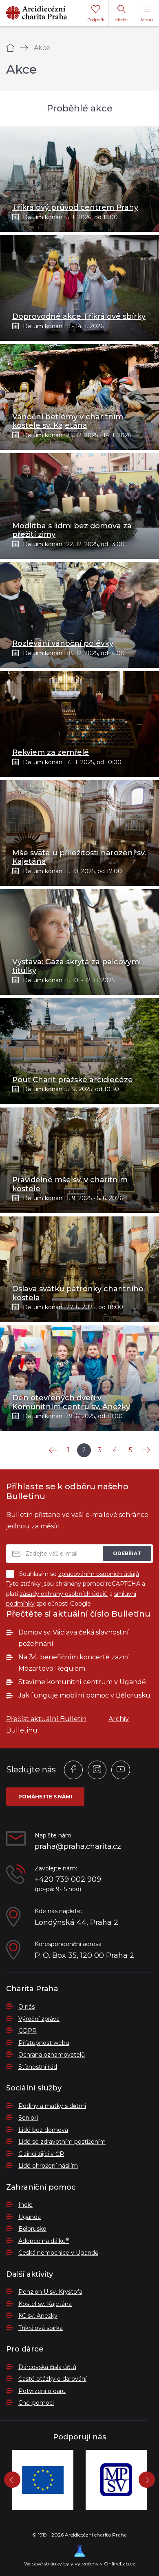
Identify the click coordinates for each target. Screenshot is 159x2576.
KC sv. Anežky (38, 2316)
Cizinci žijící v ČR (41, 2154)
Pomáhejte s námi (45, 1797)
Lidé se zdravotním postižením (62, 2142)
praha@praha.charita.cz (78, 1847)
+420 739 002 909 (68, 1880)
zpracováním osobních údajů (99, 1574)
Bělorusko (32, 2229)
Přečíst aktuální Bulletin (46, 1719)
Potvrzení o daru (42, 2391)
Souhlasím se (79, 1574)
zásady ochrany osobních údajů (64, 1594)
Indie (25, 2205)
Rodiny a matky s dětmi (52, 2106)
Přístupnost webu (44, 2043)
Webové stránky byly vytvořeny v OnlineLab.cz (80, 2564)
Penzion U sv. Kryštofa (50, 2292)
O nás (26, 2007)
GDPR (28, 2031)
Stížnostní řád (38, 2067)
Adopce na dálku (44, 2241)
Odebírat (127, 1553)
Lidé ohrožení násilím (48, 2166)
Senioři (28, 2118)
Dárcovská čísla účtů (47, 2367)
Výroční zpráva (39, 2019)
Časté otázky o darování (52, 2379)
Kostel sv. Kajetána (45, 2304)
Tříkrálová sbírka (41, 2328)
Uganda (30, 2217)
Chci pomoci (36, 2403)
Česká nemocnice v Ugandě (58, 2253)
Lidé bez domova (43, 2130)
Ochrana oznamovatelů (52, 2055)
